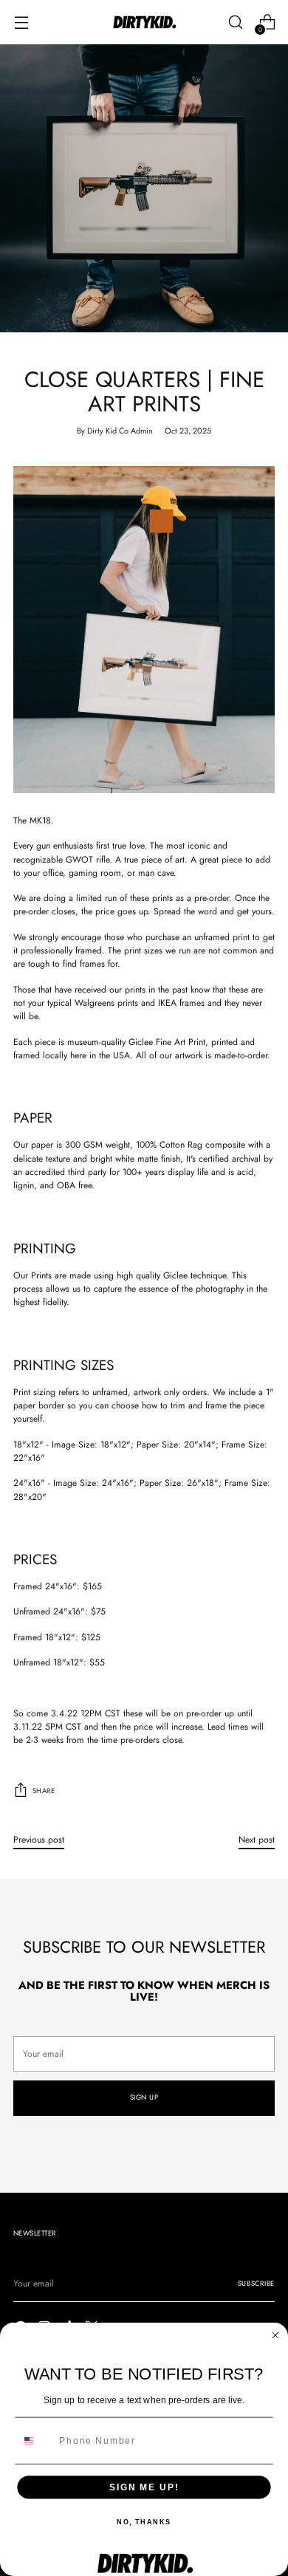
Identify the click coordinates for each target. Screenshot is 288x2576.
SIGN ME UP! (144, 2487)
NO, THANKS (144, 2522)
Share (44, 1791)
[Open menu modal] (21, 23)
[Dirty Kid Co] (144, 23)
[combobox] (35, 2441)
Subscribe (256, 2284)
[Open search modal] (235, 23)
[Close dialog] (275, 2336)
